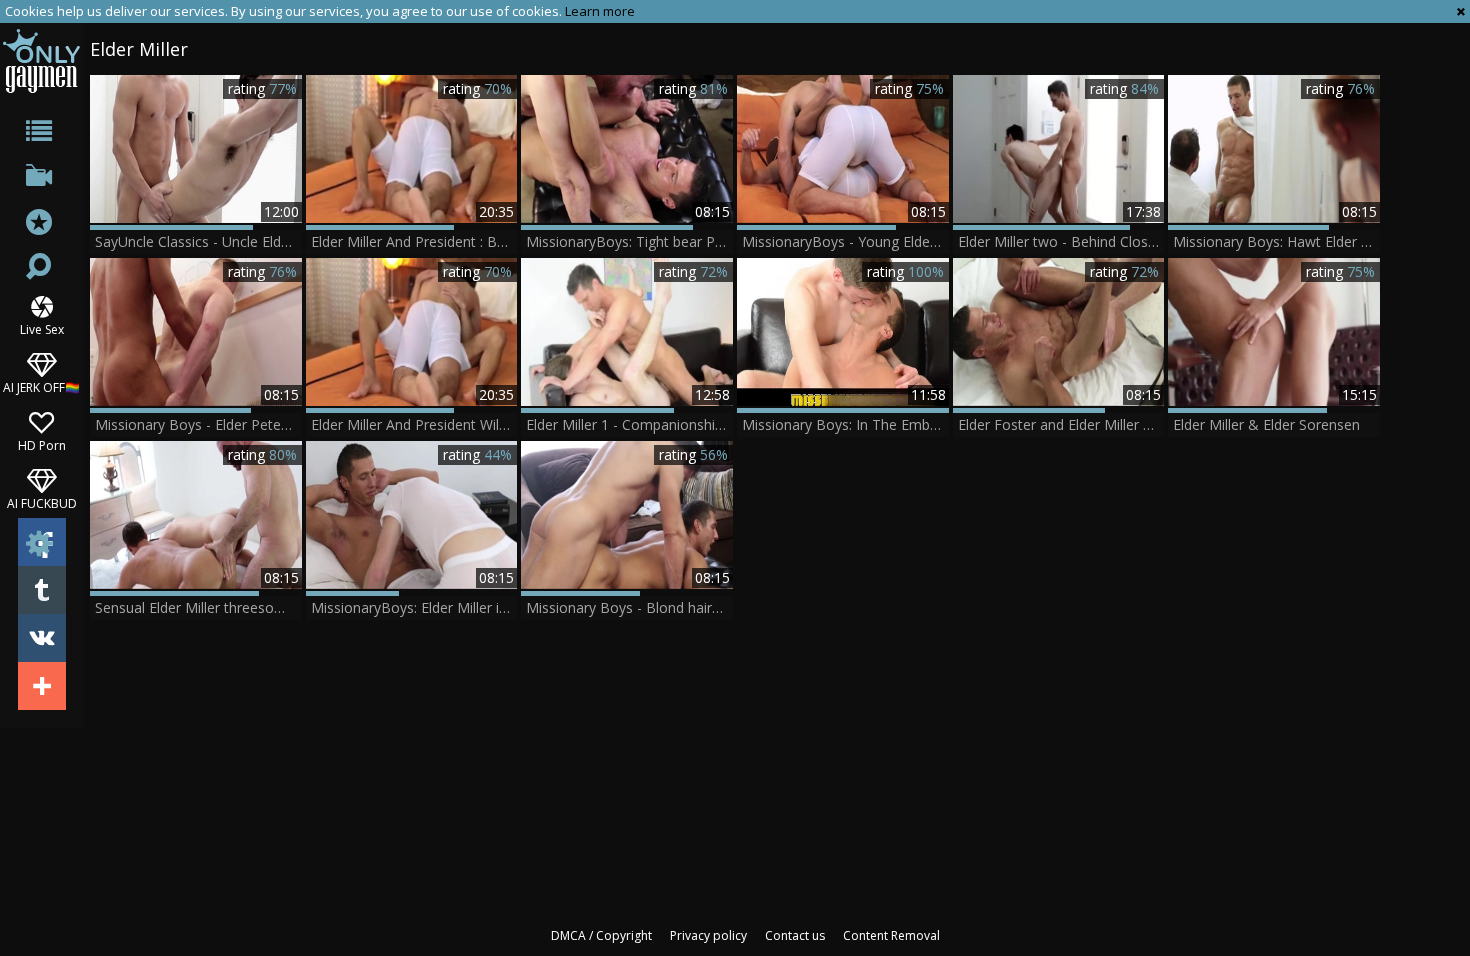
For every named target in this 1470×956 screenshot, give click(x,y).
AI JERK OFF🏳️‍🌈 (41, 386)
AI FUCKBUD (42, 502)
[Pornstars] (41, 224)
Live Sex (42, 328)
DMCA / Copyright (601, 935)
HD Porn (42, 444)
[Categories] (41, 134)
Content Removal (891, 935)
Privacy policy (708, 935)
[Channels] (41, 179)
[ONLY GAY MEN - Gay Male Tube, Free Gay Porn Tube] (41, 60)
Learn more (600, 11)
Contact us (795, 935)
